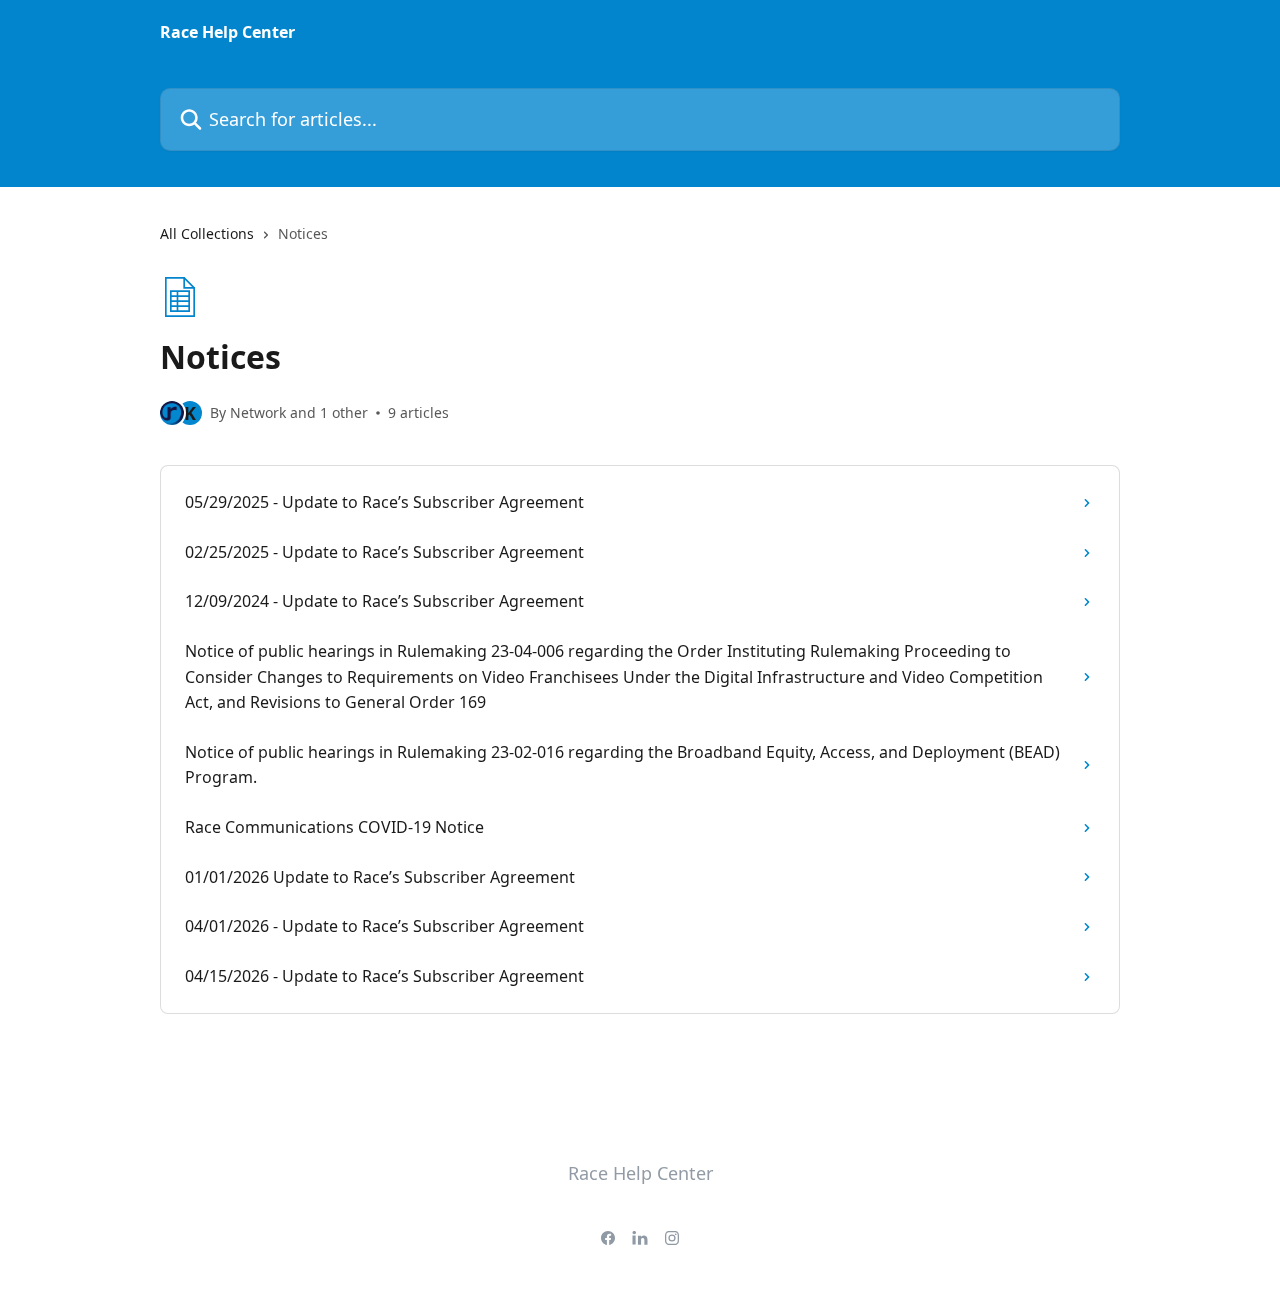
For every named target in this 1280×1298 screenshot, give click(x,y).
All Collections (207, 233)
